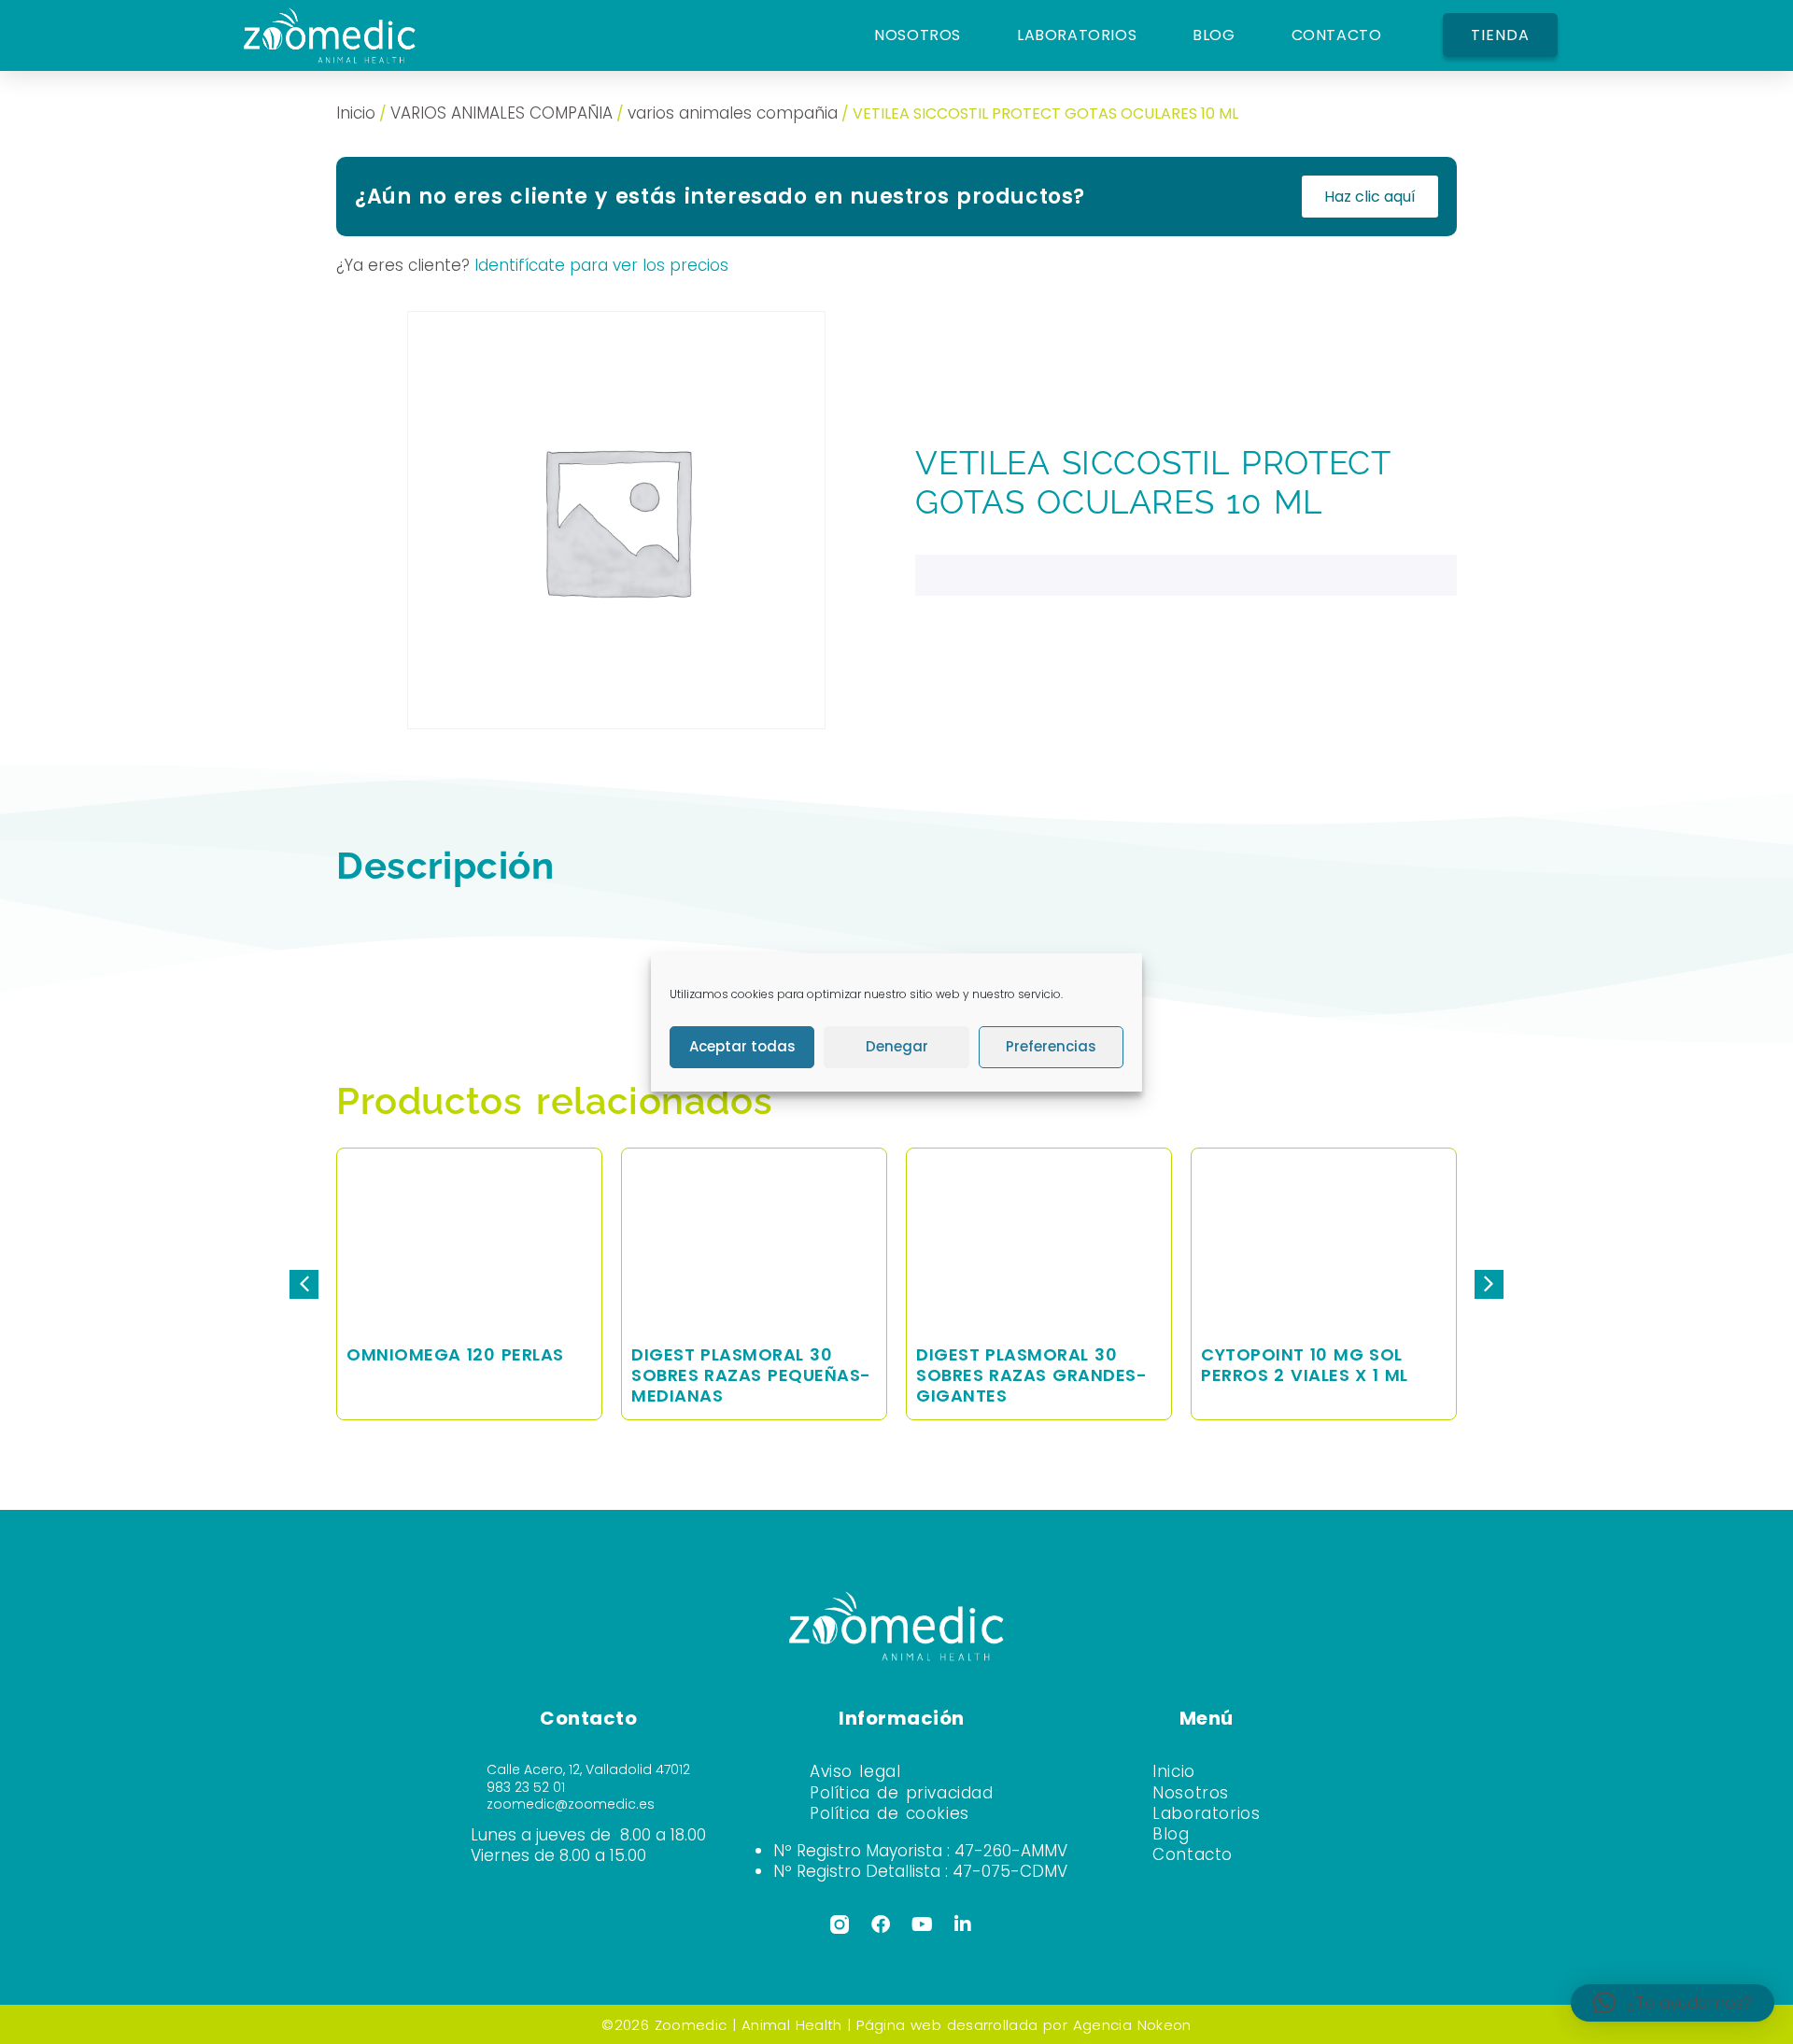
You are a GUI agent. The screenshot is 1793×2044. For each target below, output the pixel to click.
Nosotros (1191, 1793)
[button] (1489, 1284)
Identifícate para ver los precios (601, 265)
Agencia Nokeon (1132, 2025)
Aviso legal (855, 1771)
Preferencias (1051, 1046)
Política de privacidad (902, 1793)
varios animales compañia (733, 113)
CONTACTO (1337, 35)
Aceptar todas (742, 1046)
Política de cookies (889, 1813)
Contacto (1193, 1854)
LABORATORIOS (1077, 35)
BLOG (1214, 35)
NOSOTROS (918, 35)
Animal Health (791, 2025)
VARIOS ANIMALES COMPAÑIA (501, 113)
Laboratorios (1206, 1813)
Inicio (356, 113)
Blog (1171, 1834)
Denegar (897, 1046)
